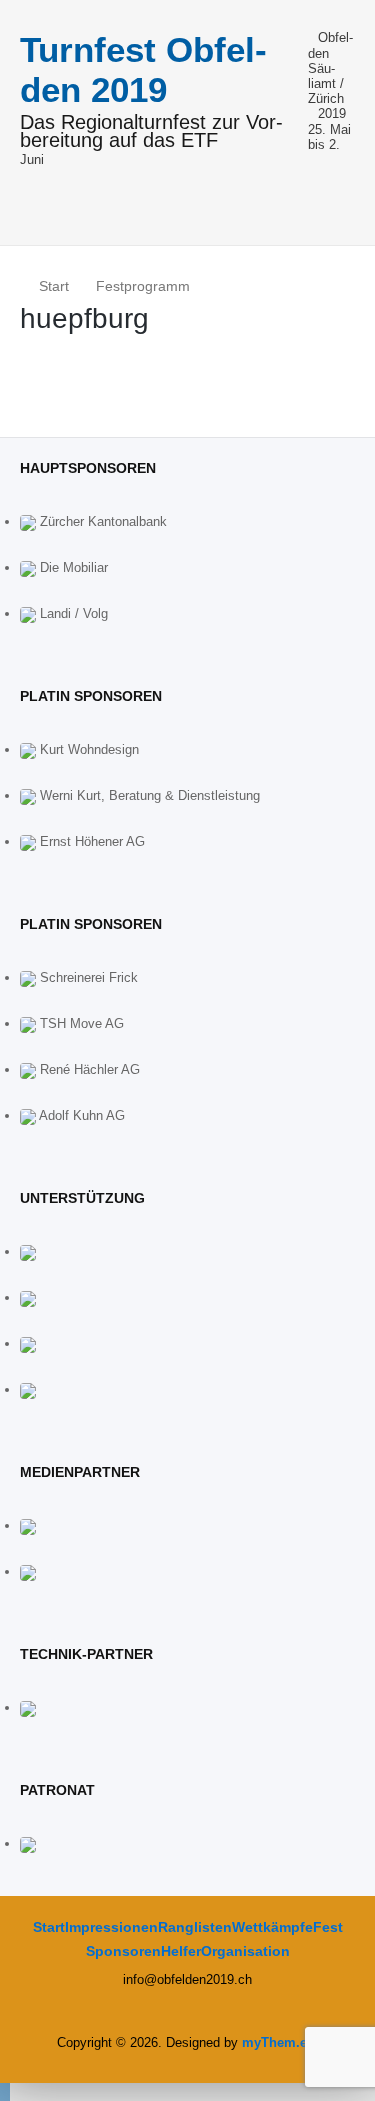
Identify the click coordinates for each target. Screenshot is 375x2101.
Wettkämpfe (272, 1927)
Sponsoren (123, 1951)
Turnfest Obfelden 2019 (143, 69)
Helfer (181, 1951)
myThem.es (278, 2042)
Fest (328, 1927)
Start (49, 1927)
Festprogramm (143, 286)
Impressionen (111, 1927)
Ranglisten (195, 1927)
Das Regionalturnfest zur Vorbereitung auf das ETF (151, 132)
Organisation (245, 1951)
